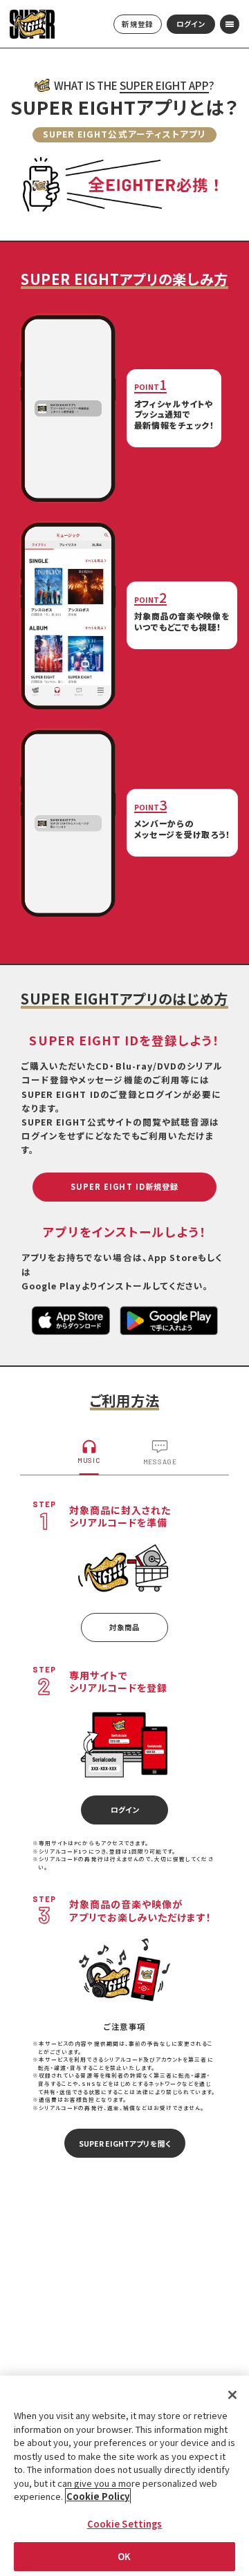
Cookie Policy (98, 2496)
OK (124, 2556)
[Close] (232, 2395)
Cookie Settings (125, 2524)
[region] (124, 2476)
